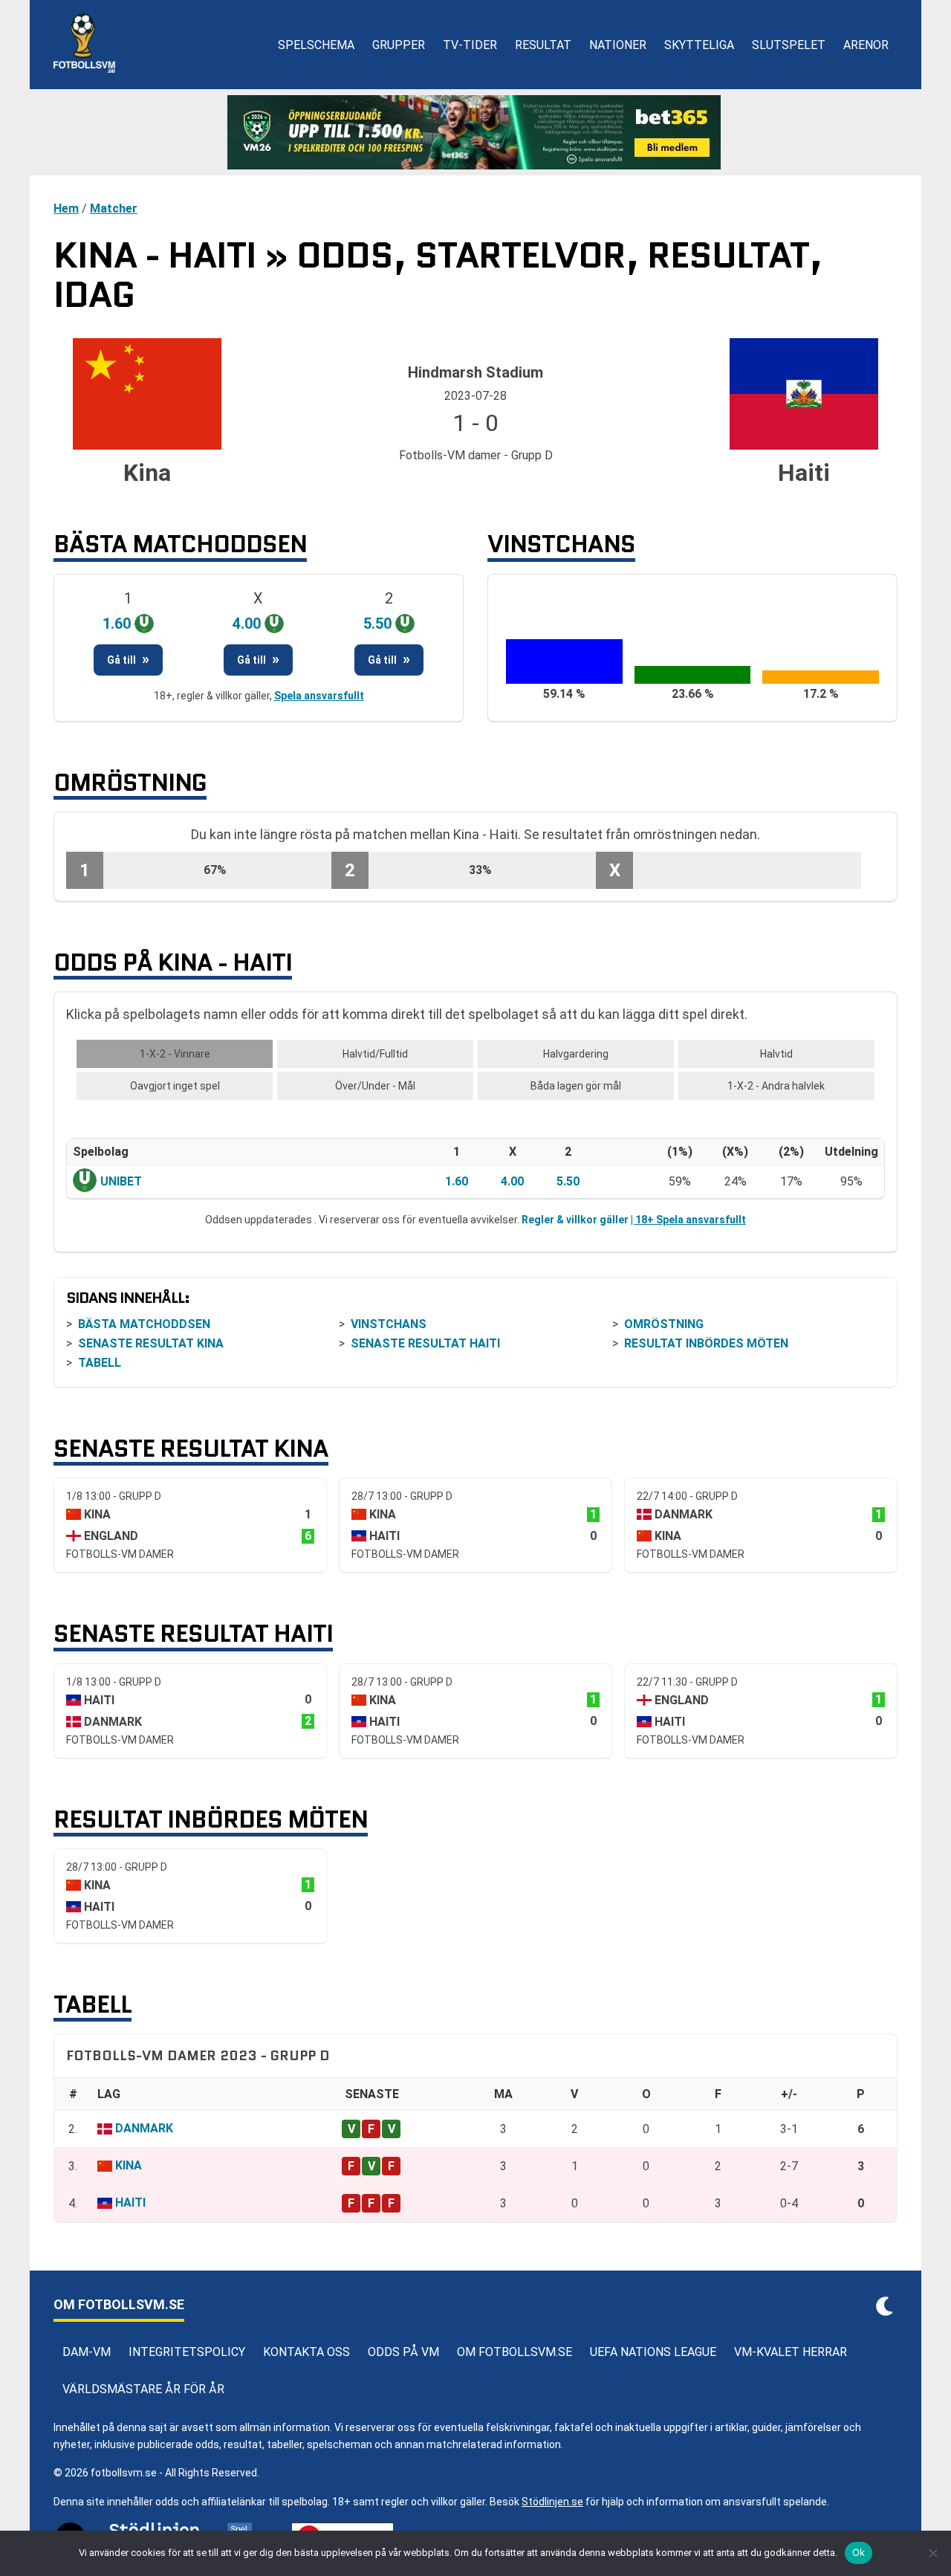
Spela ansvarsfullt (319, 696)
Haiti (130, 2203)
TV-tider (470, 45)
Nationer (618, 45)
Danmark (144, 2128)
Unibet (121, 1181)
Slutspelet (789, 45)
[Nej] (932, 2553)
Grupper (399, 45)
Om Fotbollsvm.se (515, 2352)
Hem (66, 208)
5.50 (568, 1181)
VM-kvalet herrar (791, 2352)
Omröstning (664, 1324)
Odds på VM (403, 2352)
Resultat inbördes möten (706, 1343)
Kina (129, 2165)
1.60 (457, 1181)
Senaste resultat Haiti (425, 1343)
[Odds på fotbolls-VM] (475, 132)
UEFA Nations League (653, 2352)
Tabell (100, 1363)
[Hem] (84, 45)
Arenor (866, 45)
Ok (859, 2552)
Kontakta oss (306, 2352)
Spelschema (316, 45)
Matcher (114, 208)
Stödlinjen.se (552, 2502)
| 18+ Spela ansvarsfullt (688, 1220)
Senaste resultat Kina (151, 1343)
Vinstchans (389, 1324)
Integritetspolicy (187, 2352)
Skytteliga (699, 45)
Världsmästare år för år (143, 2389)
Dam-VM (87, 2352)
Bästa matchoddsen (144, 1324)
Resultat (543, 45)
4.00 (512, 1181)
